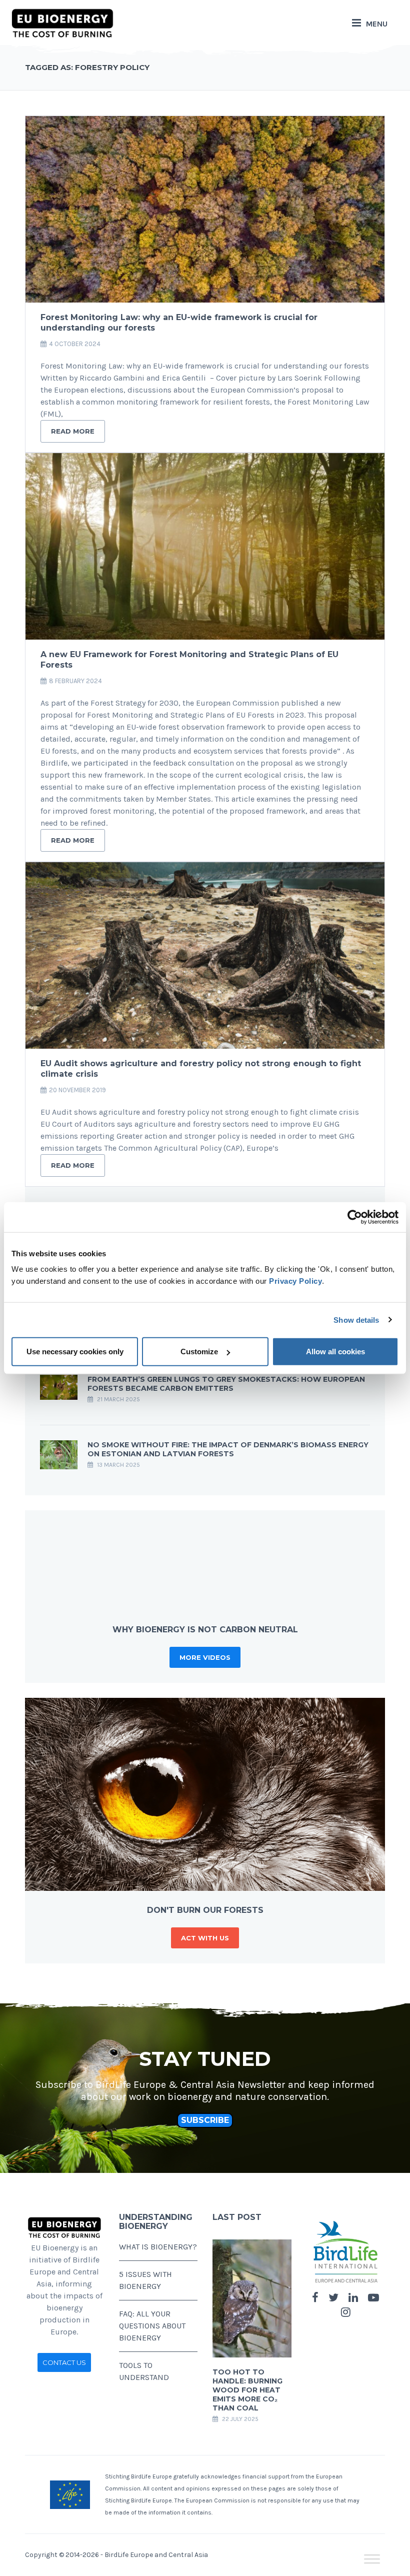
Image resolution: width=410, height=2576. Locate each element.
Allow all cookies (335, 1352)
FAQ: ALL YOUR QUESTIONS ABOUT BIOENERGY (152, 2326)
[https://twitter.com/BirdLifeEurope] (333, 2298)
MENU (377, 24)
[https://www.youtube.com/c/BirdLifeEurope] (373, 2298)
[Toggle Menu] (372, 2559)
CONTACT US (64, 2362)
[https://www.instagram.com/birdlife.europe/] (346, 2312)
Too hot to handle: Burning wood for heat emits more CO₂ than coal (247, 2390)
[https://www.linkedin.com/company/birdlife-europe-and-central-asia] (353, 2298)
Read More (73, 431)
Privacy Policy (295, 1281)
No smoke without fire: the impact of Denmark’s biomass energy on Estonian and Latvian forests (228, 1449)
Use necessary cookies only (75, 1352)
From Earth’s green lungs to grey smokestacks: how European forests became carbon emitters (226, 1384)
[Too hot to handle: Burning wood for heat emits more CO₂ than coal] (252, 2298)
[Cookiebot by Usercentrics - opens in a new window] (355, 1217)
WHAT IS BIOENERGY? (158, 2247)
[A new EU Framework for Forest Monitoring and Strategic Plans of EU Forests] (205, 546)
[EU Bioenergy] (62, 23)
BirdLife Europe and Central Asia (156, 2555)
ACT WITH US (205, 1938)
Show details (356, 1320)
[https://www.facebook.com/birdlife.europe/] (315, 2298)
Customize (199, 1352)
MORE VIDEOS (205, 1657)
